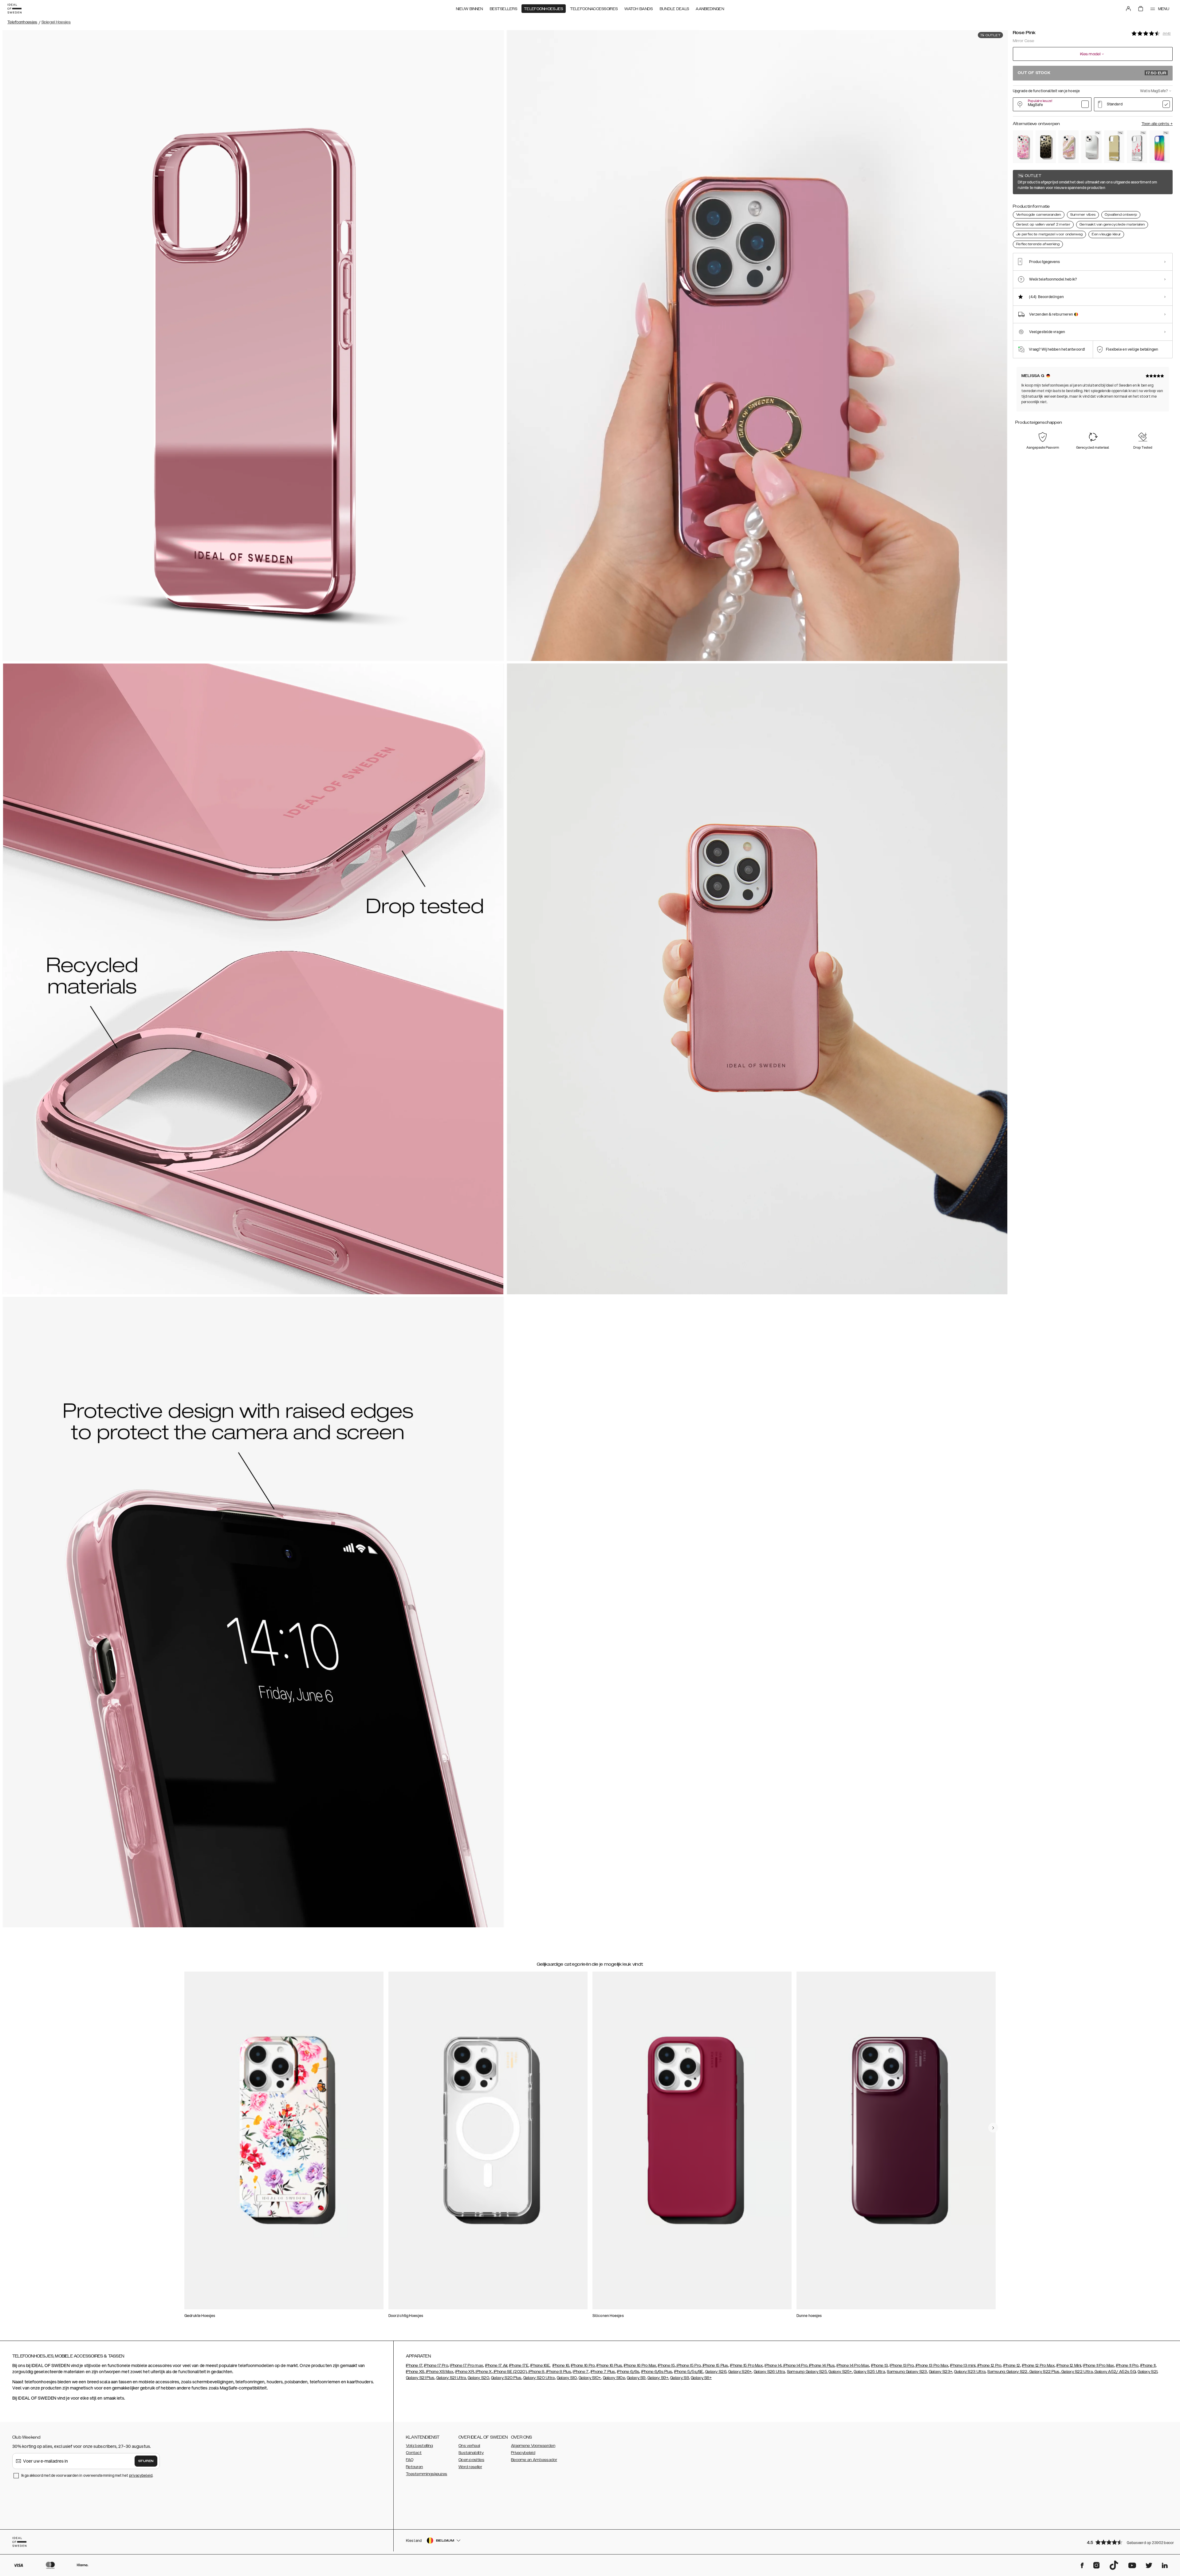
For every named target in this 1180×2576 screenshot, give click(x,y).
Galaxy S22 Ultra (1077, 2372)
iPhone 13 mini (963, 2366)
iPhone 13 (880, 2366)
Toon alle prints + (1157, 124)
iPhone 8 (536, 2372)
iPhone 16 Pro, (583, 2366)
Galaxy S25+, (841, 2372)
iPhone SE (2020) (510, 2372)
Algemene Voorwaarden (533, 2446)
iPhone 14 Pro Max (853, 2366)
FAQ (410, 2460)
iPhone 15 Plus (715, 2366)
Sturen (146, 2461)
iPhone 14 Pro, (795, 2366)
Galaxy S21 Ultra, (452, 2378)
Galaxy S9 (636, 2378)
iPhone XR (464, 2372)
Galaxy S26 (716, 2372)
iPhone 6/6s (628, 2372)
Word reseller (470, 2467)
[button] (1128, 2542)
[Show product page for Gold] (1114, 147)
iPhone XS (415, 2372)
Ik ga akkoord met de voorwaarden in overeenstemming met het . (87, 2475)
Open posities (471, 2460)
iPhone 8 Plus (558, 2372)
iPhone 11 (1148, 2366)
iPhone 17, (415, 2366)
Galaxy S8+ (701, 2378)
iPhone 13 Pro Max (932, 2366)
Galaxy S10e (614, 2378)
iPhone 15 (666, 2366)
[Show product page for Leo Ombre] (1046, 147)
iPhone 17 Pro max (466, 2366)
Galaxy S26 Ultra (769, 2372)
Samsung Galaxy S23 (907, 2372)
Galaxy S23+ (941, 2372)
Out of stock (1092, 73)
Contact (414, 2453)
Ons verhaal (469, 2446)
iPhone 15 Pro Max (746, 2366)
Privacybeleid (523, 2453)
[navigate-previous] (993, 2128)
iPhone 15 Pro (688, 2366)
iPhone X (483, 2372)
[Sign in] (1128, 9)
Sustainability (471, 2453)
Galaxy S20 (478, 2378)
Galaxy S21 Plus (420, 2378)
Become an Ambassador (534, 2460)
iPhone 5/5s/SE (689, 2372)
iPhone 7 (581, 2372)
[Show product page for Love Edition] (1137, 147)
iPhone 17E (519, 2366)
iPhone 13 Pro (902, 2366)
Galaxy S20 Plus (506, 2378)
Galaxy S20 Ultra (539, 2378)
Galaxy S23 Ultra (970, 2372)
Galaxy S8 (680, 2378)
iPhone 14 (773, 2366)
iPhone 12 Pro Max (1038, 2366)
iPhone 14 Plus (822, 2366)
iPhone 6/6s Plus (657, 2372)
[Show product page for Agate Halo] (1068, 147)
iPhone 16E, (540, 2366)
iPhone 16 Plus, (610, 2366)
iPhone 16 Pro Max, (640, 2366)
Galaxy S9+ (658, 2378)
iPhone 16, (561, 2366)
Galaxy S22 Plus (1044, 2372)
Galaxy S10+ (590, 2378)
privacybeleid (141, 2475)
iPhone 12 (1012, 2366)
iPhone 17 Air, (497, 2366)
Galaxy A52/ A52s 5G (1115, 2372)
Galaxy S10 (567, 2378)
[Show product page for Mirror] (1091, 147)
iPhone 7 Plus (603, 2372)
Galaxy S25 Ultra (869, 2372)
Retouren (414, 2467)
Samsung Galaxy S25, (807, 2372)
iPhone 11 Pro (1127, 2366)
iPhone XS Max (439, 2372)
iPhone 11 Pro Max (1098, 2366)
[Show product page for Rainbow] (1160, 147)
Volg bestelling (420, 2446)
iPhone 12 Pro (989, 2366)
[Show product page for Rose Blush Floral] (1023, 147)
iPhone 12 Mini (1069, 2366)
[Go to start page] (14, 9)
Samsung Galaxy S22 (1007, 2372)
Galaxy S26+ (740, 2372)
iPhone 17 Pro (436, 2366)
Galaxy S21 (1147, 2372)
